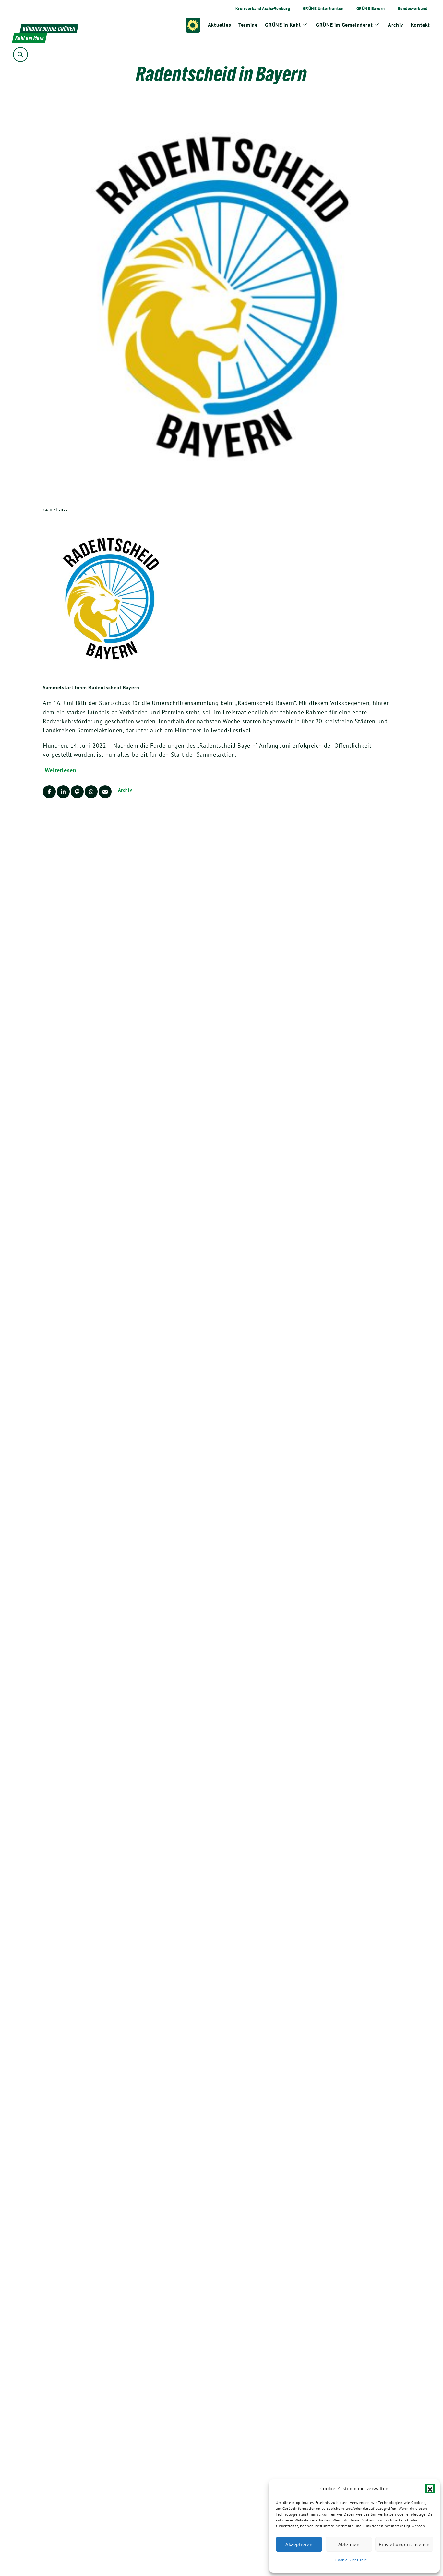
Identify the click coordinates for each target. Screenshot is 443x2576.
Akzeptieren (299, 2544)
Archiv (125, 790)
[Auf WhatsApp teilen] (91, 792)
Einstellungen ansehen (404, 2544)
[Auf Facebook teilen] (49, 792)
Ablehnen (349, 2544)
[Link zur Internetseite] (111, 598)
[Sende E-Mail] (105, 792)
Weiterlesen (61, 770)
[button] (430, 2489)
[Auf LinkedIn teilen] (63, 792)
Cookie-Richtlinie (351, 2560)
